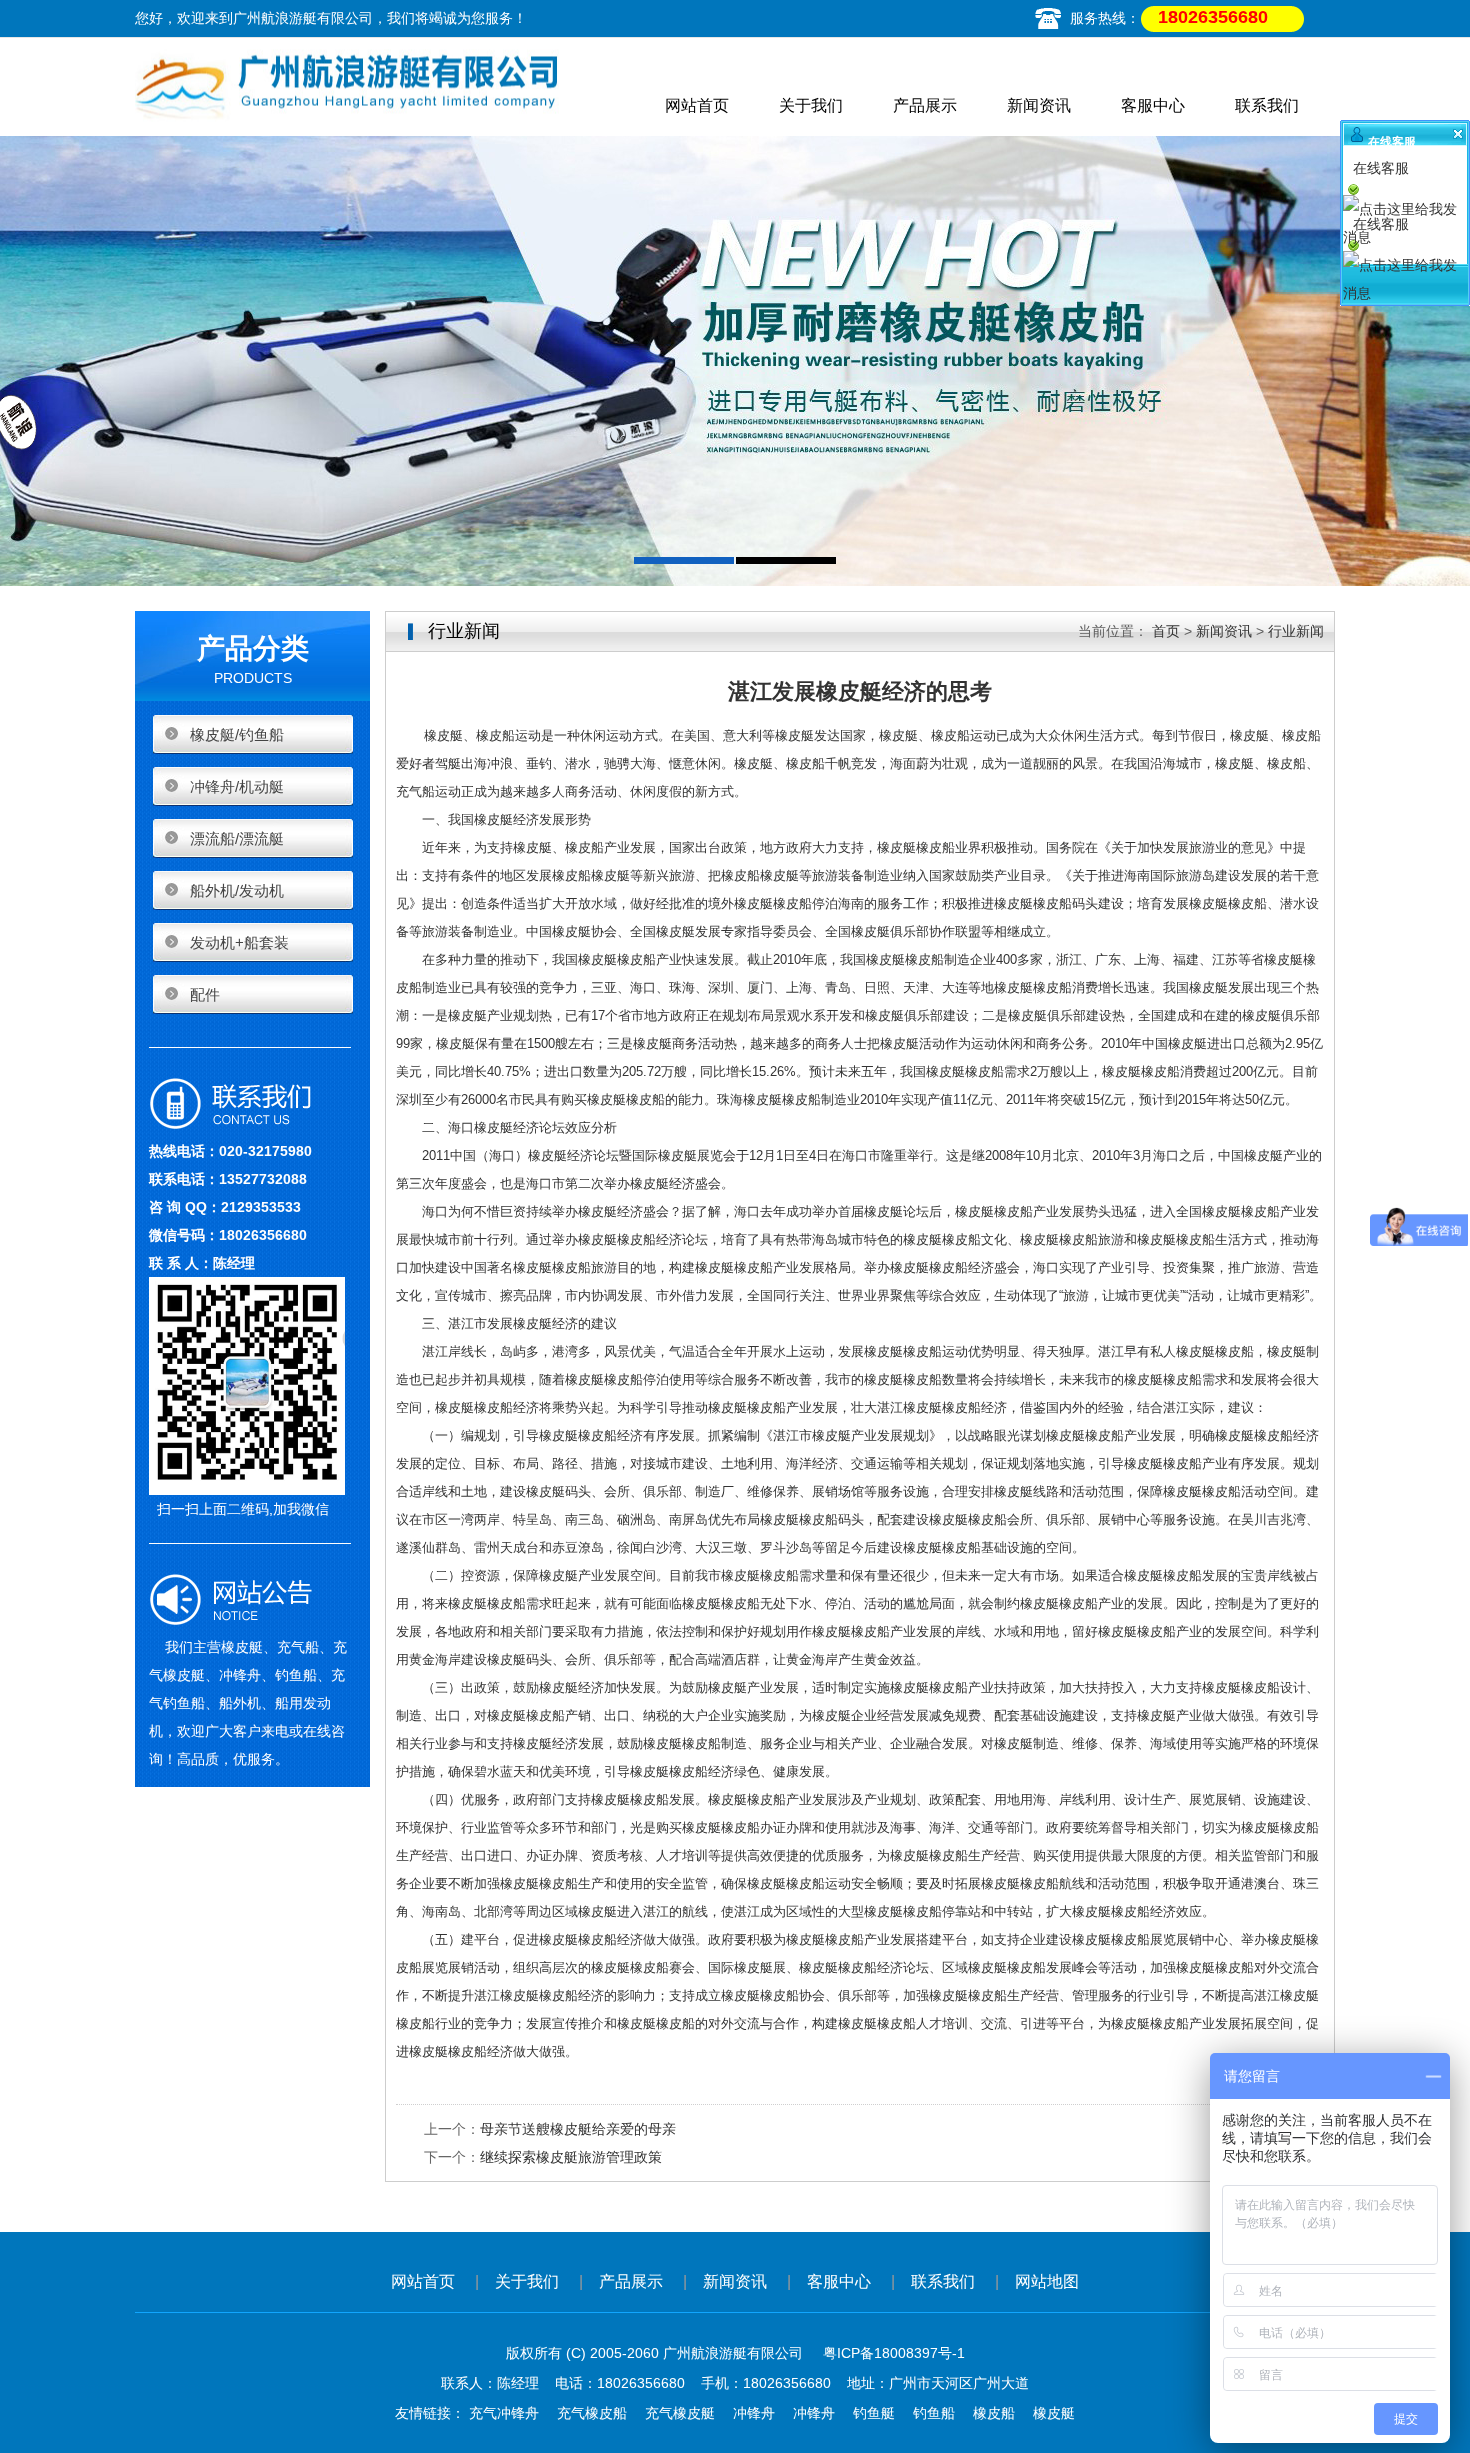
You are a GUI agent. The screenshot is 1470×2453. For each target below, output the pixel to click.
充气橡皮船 (592, 2413)
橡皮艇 (1054, 2413)
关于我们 (811, 105)
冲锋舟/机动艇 (237, 786)
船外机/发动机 (237, 890)
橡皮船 (994, 2413)
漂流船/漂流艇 (237, 838)
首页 (1166, 631)
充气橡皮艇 (680, 2413)
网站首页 (697, 105)
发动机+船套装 (239, 942)
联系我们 (1267, 105)
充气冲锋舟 (504, 2413)
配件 (205, 994)
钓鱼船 (934, 2413)
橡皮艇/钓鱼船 (237, 734)
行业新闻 (1296, 631)
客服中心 (1153, 105)
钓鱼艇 (874, 2413)
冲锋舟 (754, 2413)
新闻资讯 (1039, 105)
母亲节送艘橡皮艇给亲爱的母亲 (578, 2129)
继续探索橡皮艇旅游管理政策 (571, 2157)
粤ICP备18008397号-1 (894, 2353)
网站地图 (1047, 2281)
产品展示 (925, 105)
